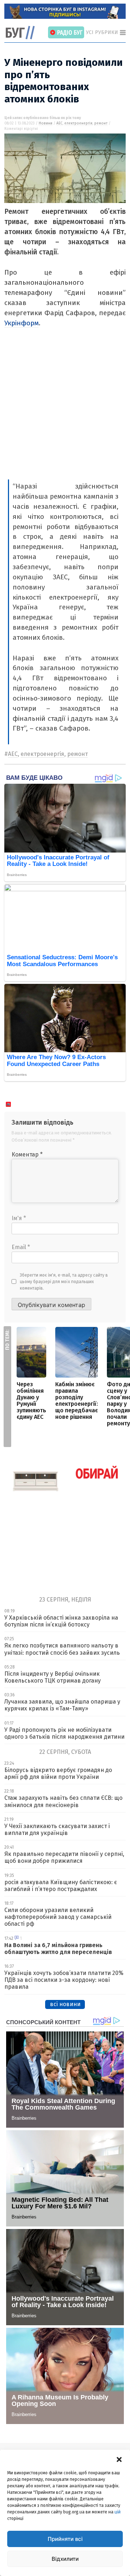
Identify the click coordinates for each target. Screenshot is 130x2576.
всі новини (65, 2004)
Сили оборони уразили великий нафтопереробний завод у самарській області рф (58, 1917)
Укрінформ (21, 323)
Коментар (27, 1154)
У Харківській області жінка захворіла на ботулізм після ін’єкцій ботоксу (61, 1621)
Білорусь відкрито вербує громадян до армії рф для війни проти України (58, 1773)
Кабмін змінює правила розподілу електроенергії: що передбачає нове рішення (77, 1401)
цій (118, 2512)
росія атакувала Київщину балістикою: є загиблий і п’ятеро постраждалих (61, 1886)
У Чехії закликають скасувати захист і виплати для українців (57, 1830)
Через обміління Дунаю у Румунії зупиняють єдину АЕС (31, 1401)
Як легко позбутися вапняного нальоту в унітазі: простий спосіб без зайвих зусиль (62, 1649)
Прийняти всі (65, 2539)
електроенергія (78, 123)
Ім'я (19, 1218)
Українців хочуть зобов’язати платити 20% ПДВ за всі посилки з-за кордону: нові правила (64, 1980)
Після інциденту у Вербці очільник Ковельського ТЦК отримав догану (53, 1677)
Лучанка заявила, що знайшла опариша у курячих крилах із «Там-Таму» (62, 1705)
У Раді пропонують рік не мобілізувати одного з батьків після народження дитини (64, 1733)
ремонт (101, 123)
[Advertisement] (65, 411)
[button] (119, 2459)
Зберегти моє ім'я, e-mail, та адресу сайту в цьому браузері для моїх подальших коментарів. (64, 1282)
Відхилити (65, 2559)
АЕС (59, 123)
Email (21, 1247)
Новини (45, 123)
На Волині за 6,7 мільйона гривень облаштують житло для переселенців (58, 1949)
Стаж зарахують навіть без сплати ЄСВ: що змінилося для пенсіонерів (63, 1801)
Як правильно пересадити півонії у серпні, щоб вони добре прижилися (64, 1857)
